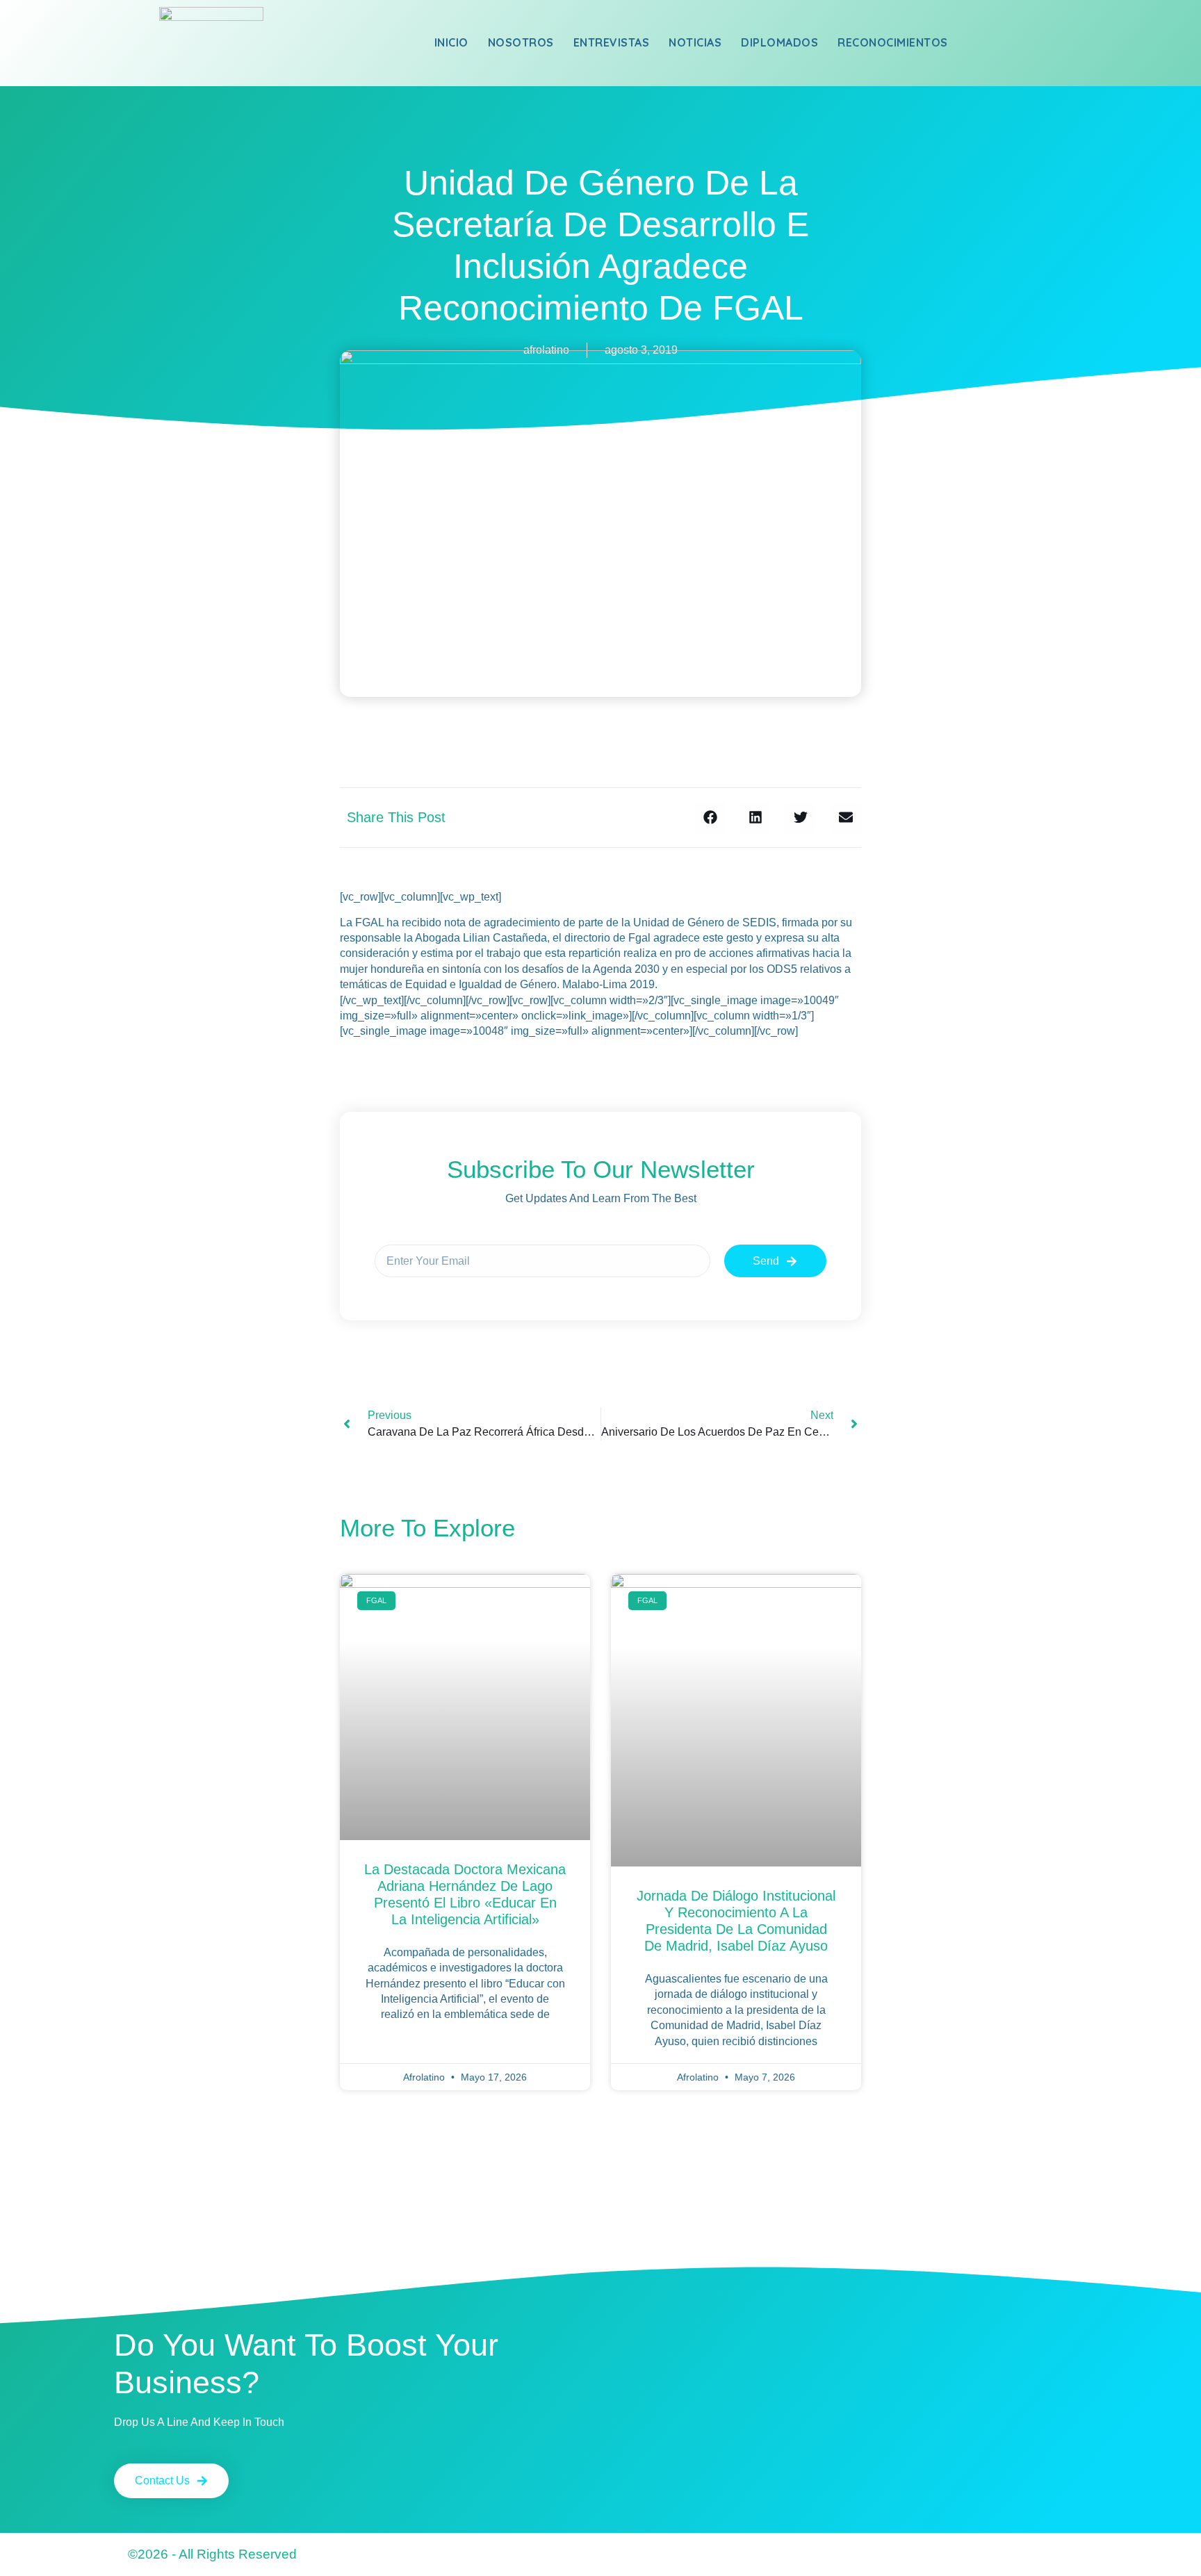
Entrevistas (612, 42)
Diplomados (779, 42)
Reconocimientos (893, 42)
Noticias (695, 42)
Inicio (451, 42)
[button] (710, 818)
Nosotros (521, 42)
